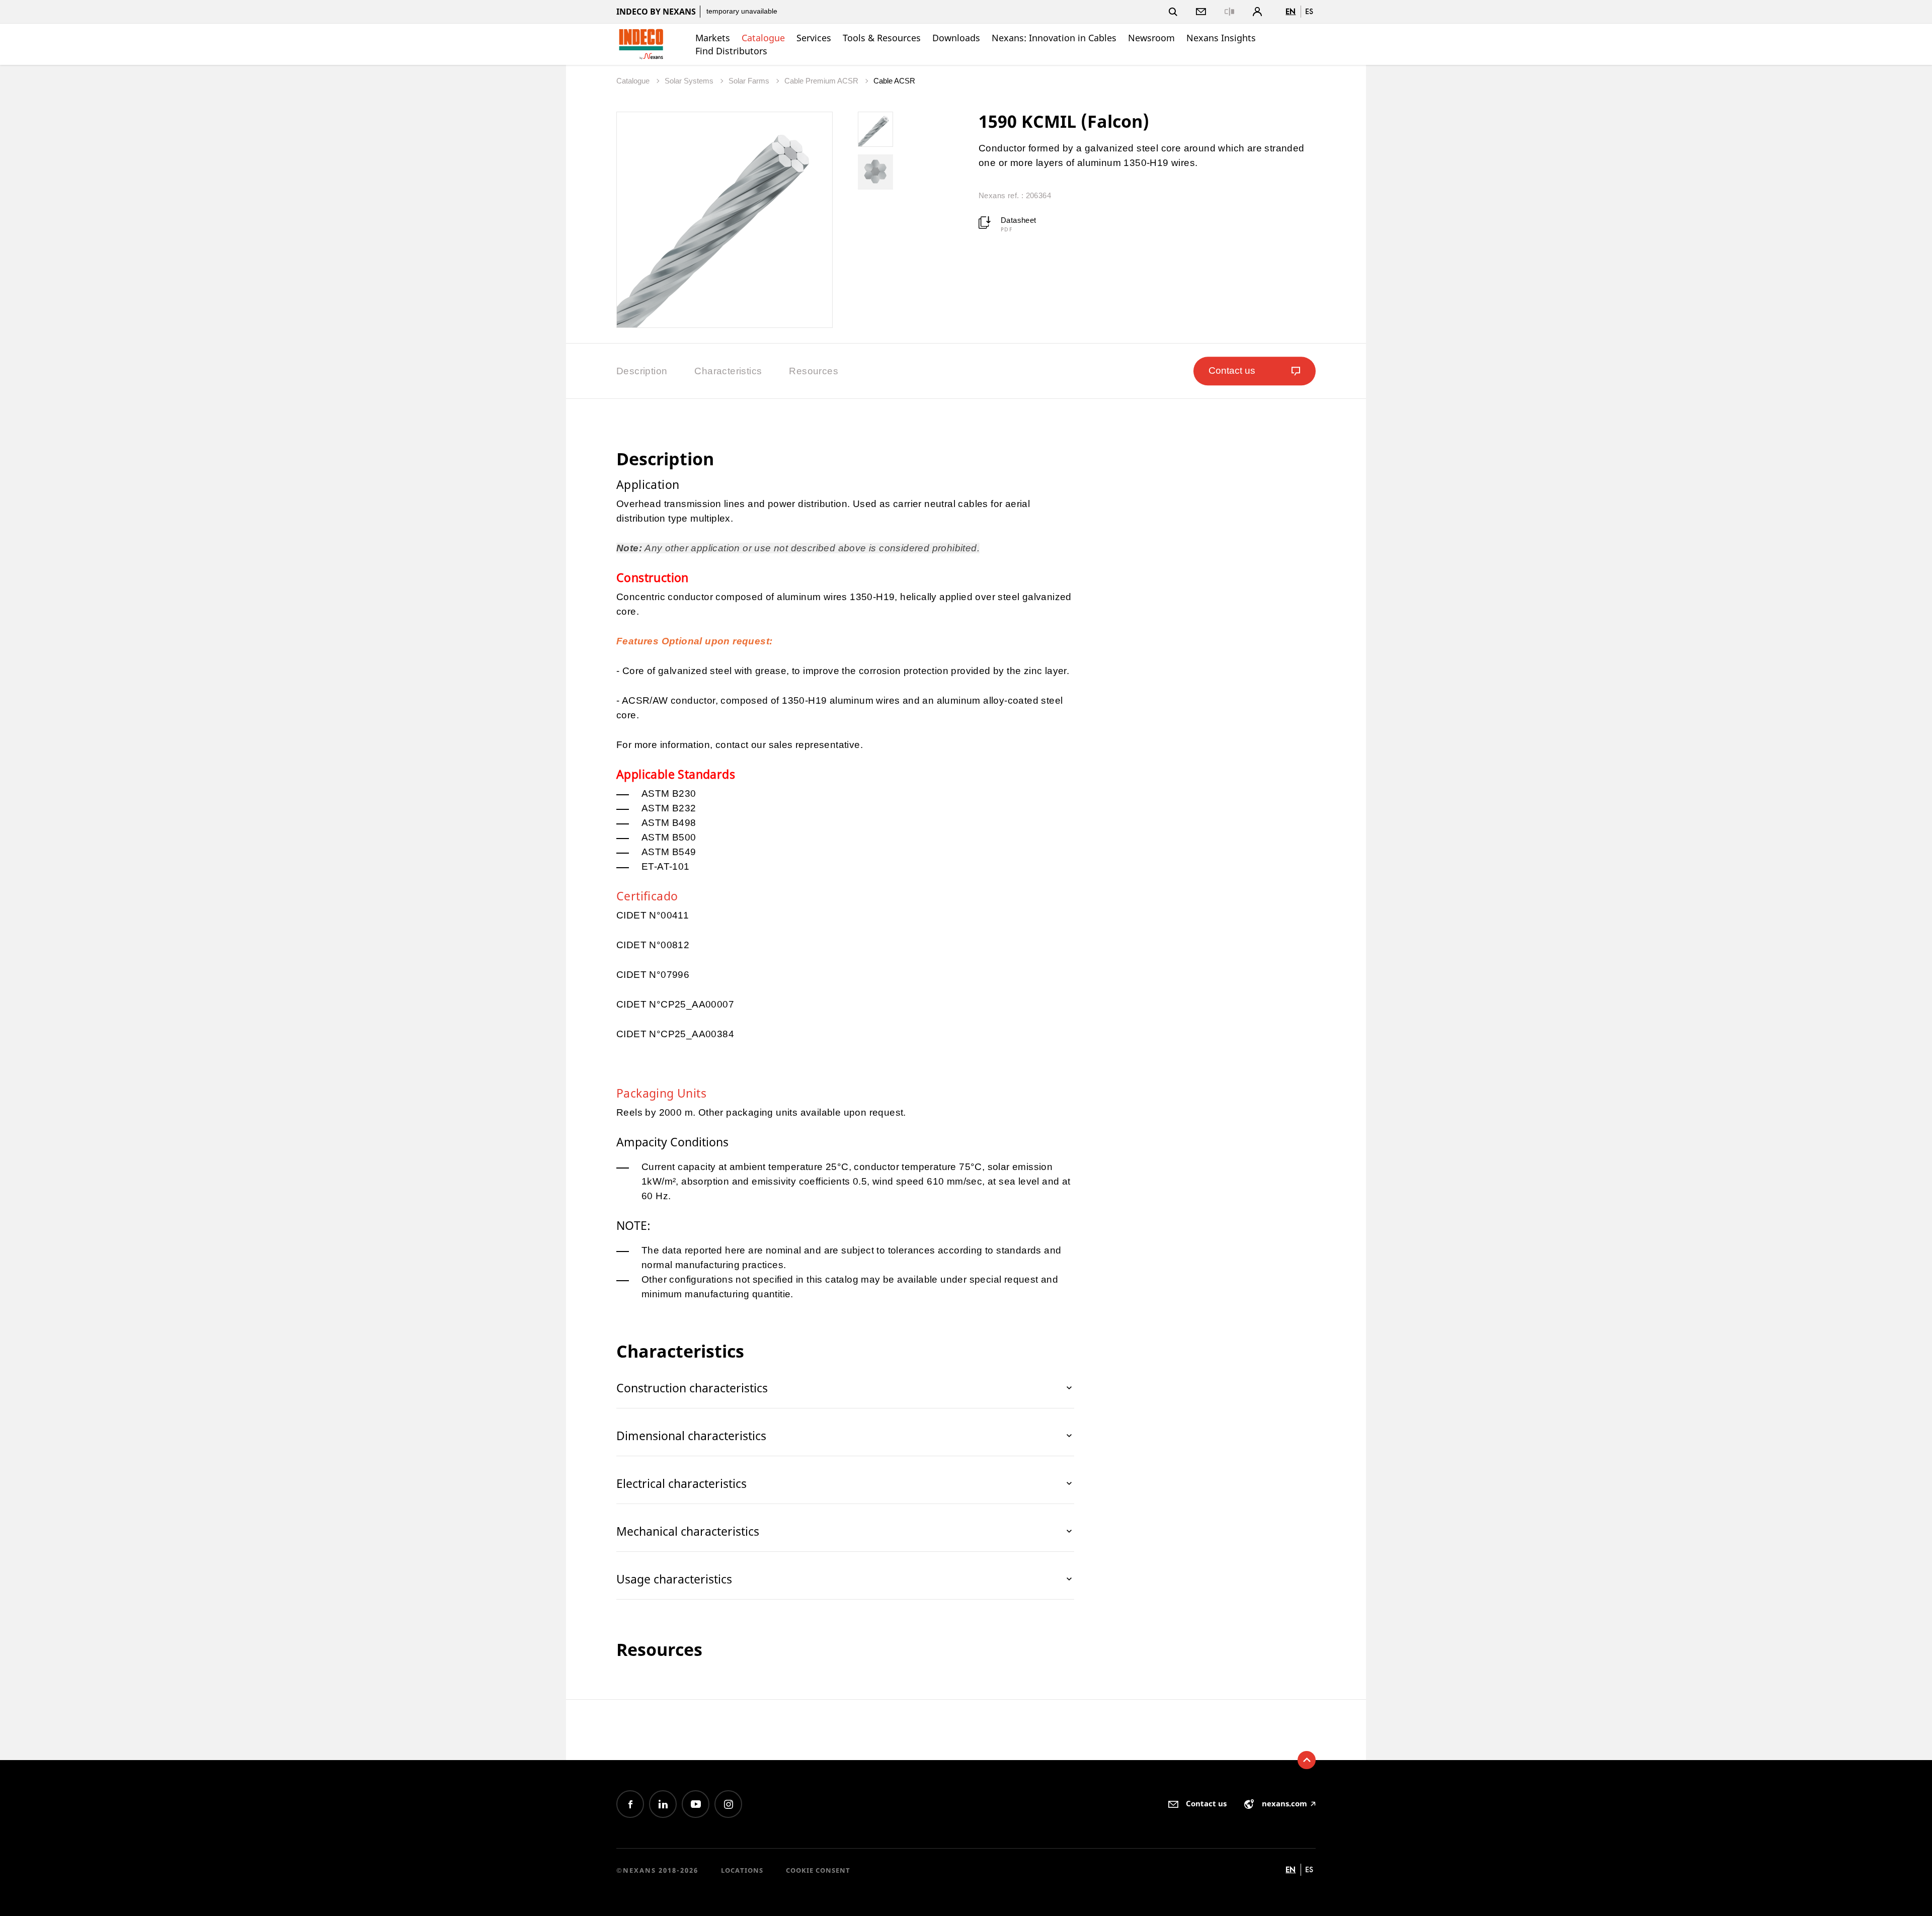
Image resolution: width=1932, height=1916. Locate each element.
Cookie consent (818, 1870)
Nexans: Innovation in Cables (1054, 38)
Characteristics (728, 371)
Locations (742, 1870)
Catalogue (763, 38)
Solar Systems (690, 81)
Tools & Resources (882, 38)
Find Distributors (731, 51)
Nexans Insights (1221, 38)
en (1291, 11)
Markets (713, 38)
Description (642, 371)
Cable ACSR (894, 81)
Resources (814, 371)
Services (814, 38)
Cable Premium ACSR (822, 81)
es (1309, 11)
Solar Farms (750, 81)
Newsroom (1151, 38)
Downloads (956, 38)
